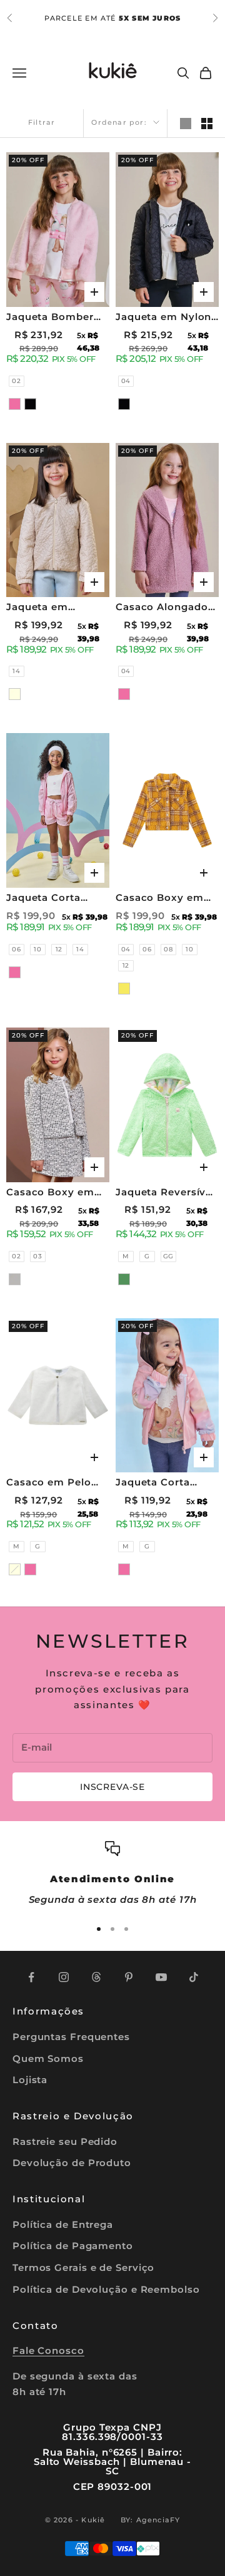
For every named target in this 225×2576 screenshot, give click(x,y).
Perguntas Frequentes (71, 2037)
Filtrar (42, 122)
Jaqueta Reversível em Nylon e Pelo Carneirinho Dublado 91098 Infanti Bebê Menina (165, 1193)
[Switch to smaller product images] (207, 124)
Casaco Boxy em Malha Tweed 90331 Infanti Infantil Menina (57, 1193)
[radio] (15, 381)
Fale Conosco (48, 2350)
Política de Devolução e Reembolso (106, 2289)
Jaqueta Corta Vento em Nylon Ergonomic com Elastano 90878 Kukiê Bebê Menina (166, 1483)
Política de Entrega (63, 2224)
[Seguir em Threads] (96, 1977)
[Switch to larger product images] (186, 124)
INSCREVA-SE (112, 1787)
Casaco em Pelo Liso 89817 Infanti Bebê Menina (53, 1483)
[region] (112, 1874)
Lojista (30, 2080)
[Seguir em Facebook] (31, 1977)
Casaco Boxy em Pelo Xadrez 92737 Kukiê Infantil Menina (164, 899)
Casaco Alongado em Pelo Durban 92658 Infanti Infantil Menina (162, 608)
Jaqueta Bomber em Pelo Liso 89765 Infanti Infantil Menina (57, 318)
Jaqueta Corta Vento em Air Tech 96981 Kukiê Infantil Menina (54, 899)
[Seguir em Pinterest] (129, 1977)
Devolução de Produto (72, 2163)
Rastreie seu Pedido (65, 2141)
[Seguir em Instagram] (64, 1977)
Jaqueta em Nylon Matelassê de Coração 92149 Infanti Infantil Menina (163, 318)
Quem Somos (48, 2058)
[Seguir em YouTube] (161, 1977)
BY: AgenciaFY (151, 2520)
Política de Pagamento (73, 2246)
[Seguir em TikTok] (194, 1977)
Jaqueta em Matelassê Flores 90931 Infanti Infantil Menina (50, 608)
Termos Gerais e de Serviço (83, 2267)
